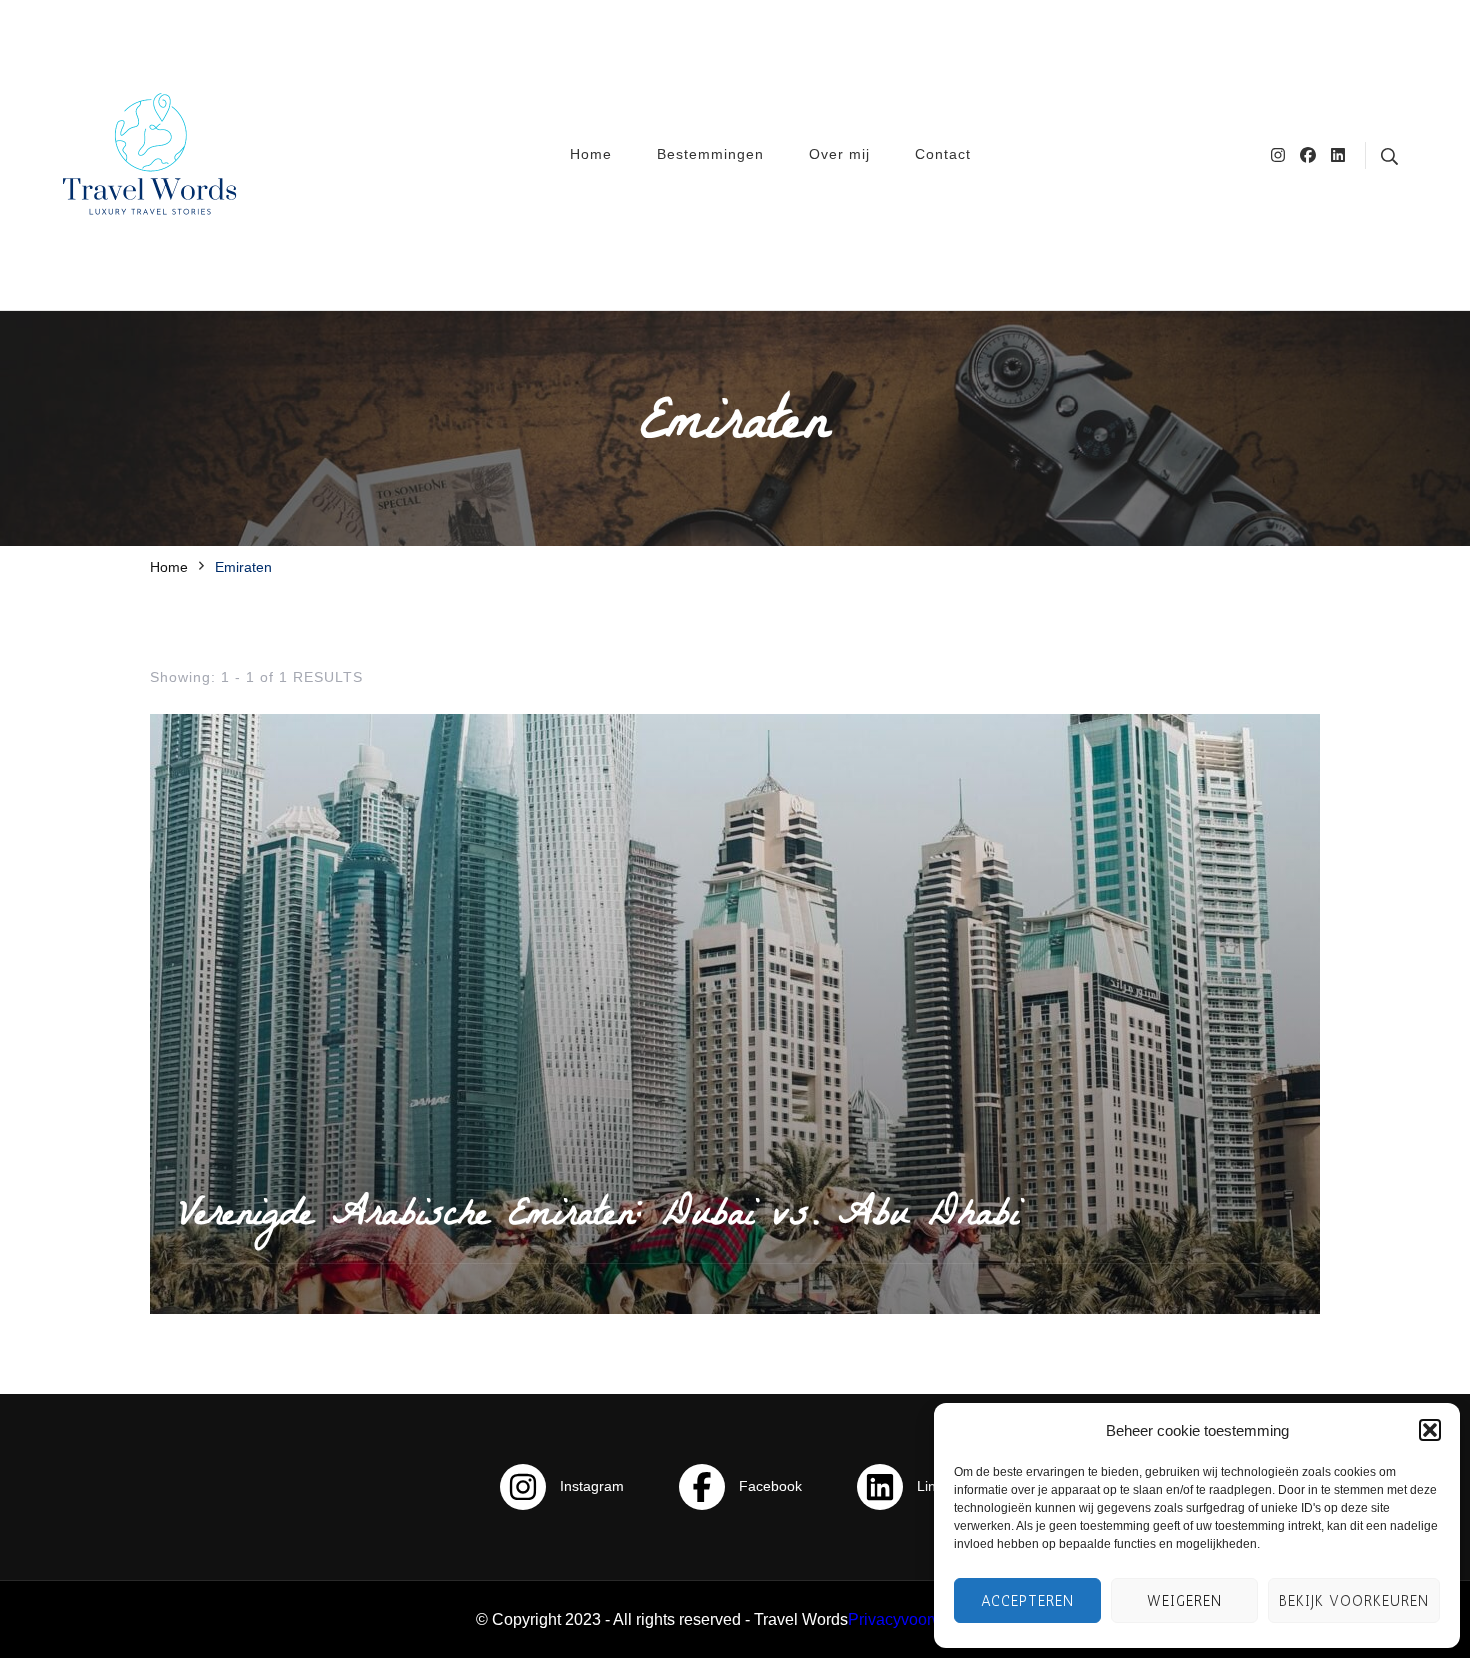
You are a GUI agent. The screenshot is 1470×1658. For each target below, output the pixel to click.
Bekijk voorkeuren (1354, 1601)
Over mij (839, 154)
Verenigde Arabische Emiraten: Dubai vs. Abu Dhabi (599, 1218)
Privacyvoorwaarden (921, 1619)
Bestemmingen (710, 154)
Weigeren (1184, 1601)
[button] (1430, 1430)
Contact (943, 154)
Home (591, 154)
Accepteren (1027, 1601)
